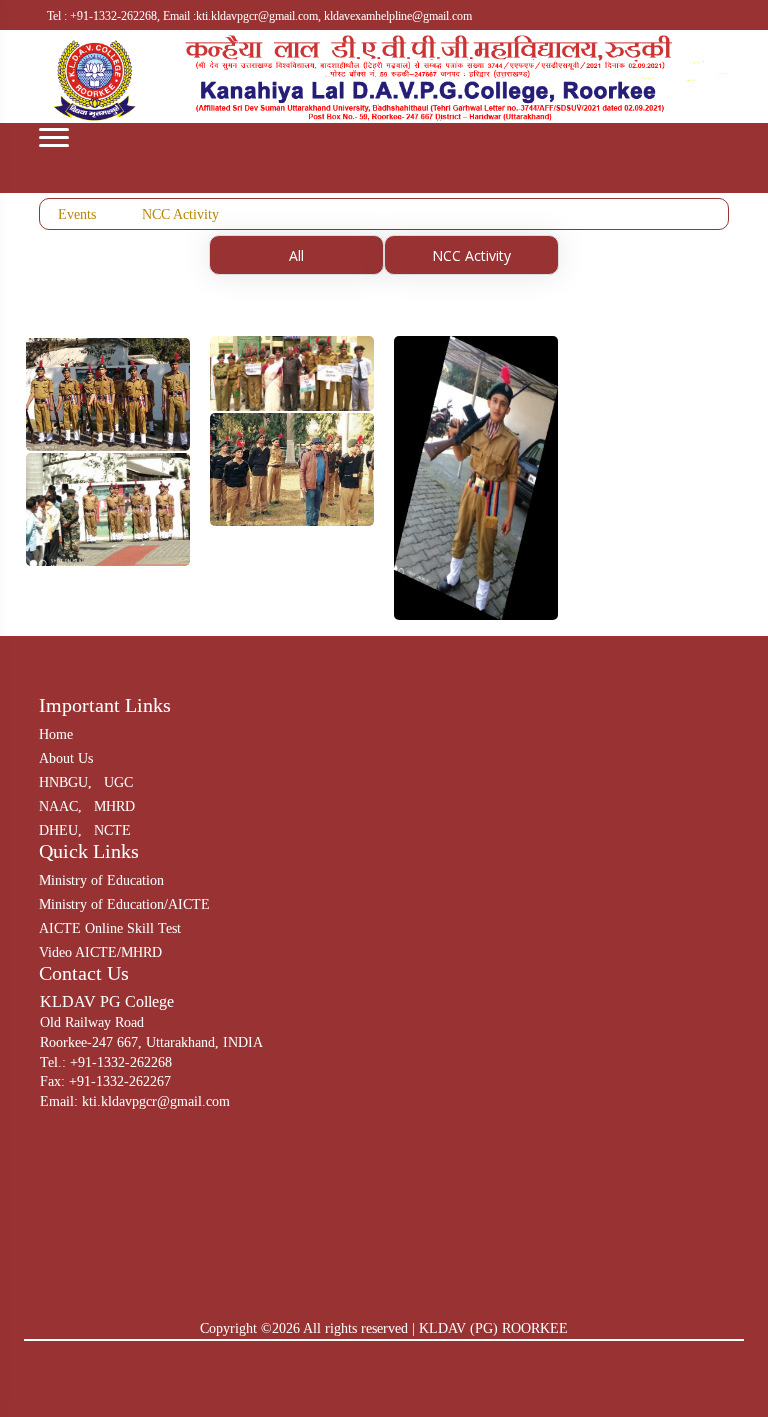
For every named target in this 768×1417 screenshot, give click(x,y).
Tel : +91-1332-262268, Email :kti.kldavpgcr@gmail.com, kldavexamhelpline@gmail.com (259, 16)
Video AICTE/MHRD (100, 952)
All (296, 255)
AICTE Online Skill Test (110, 928)
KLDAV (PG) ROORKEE (493, 1328)
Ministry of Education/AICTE (124, 904)
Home (56, 734)
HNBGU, (65, 782)
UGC (118, 782)
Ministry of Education (101, 880)
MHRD (114, 806)
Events (77, 214)
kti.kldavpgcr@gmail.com (156, 1101)
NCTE (112, 830)
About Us (66, 758)
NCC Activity (180, 214)
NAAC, (60, 806)
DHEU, (60, 830)
